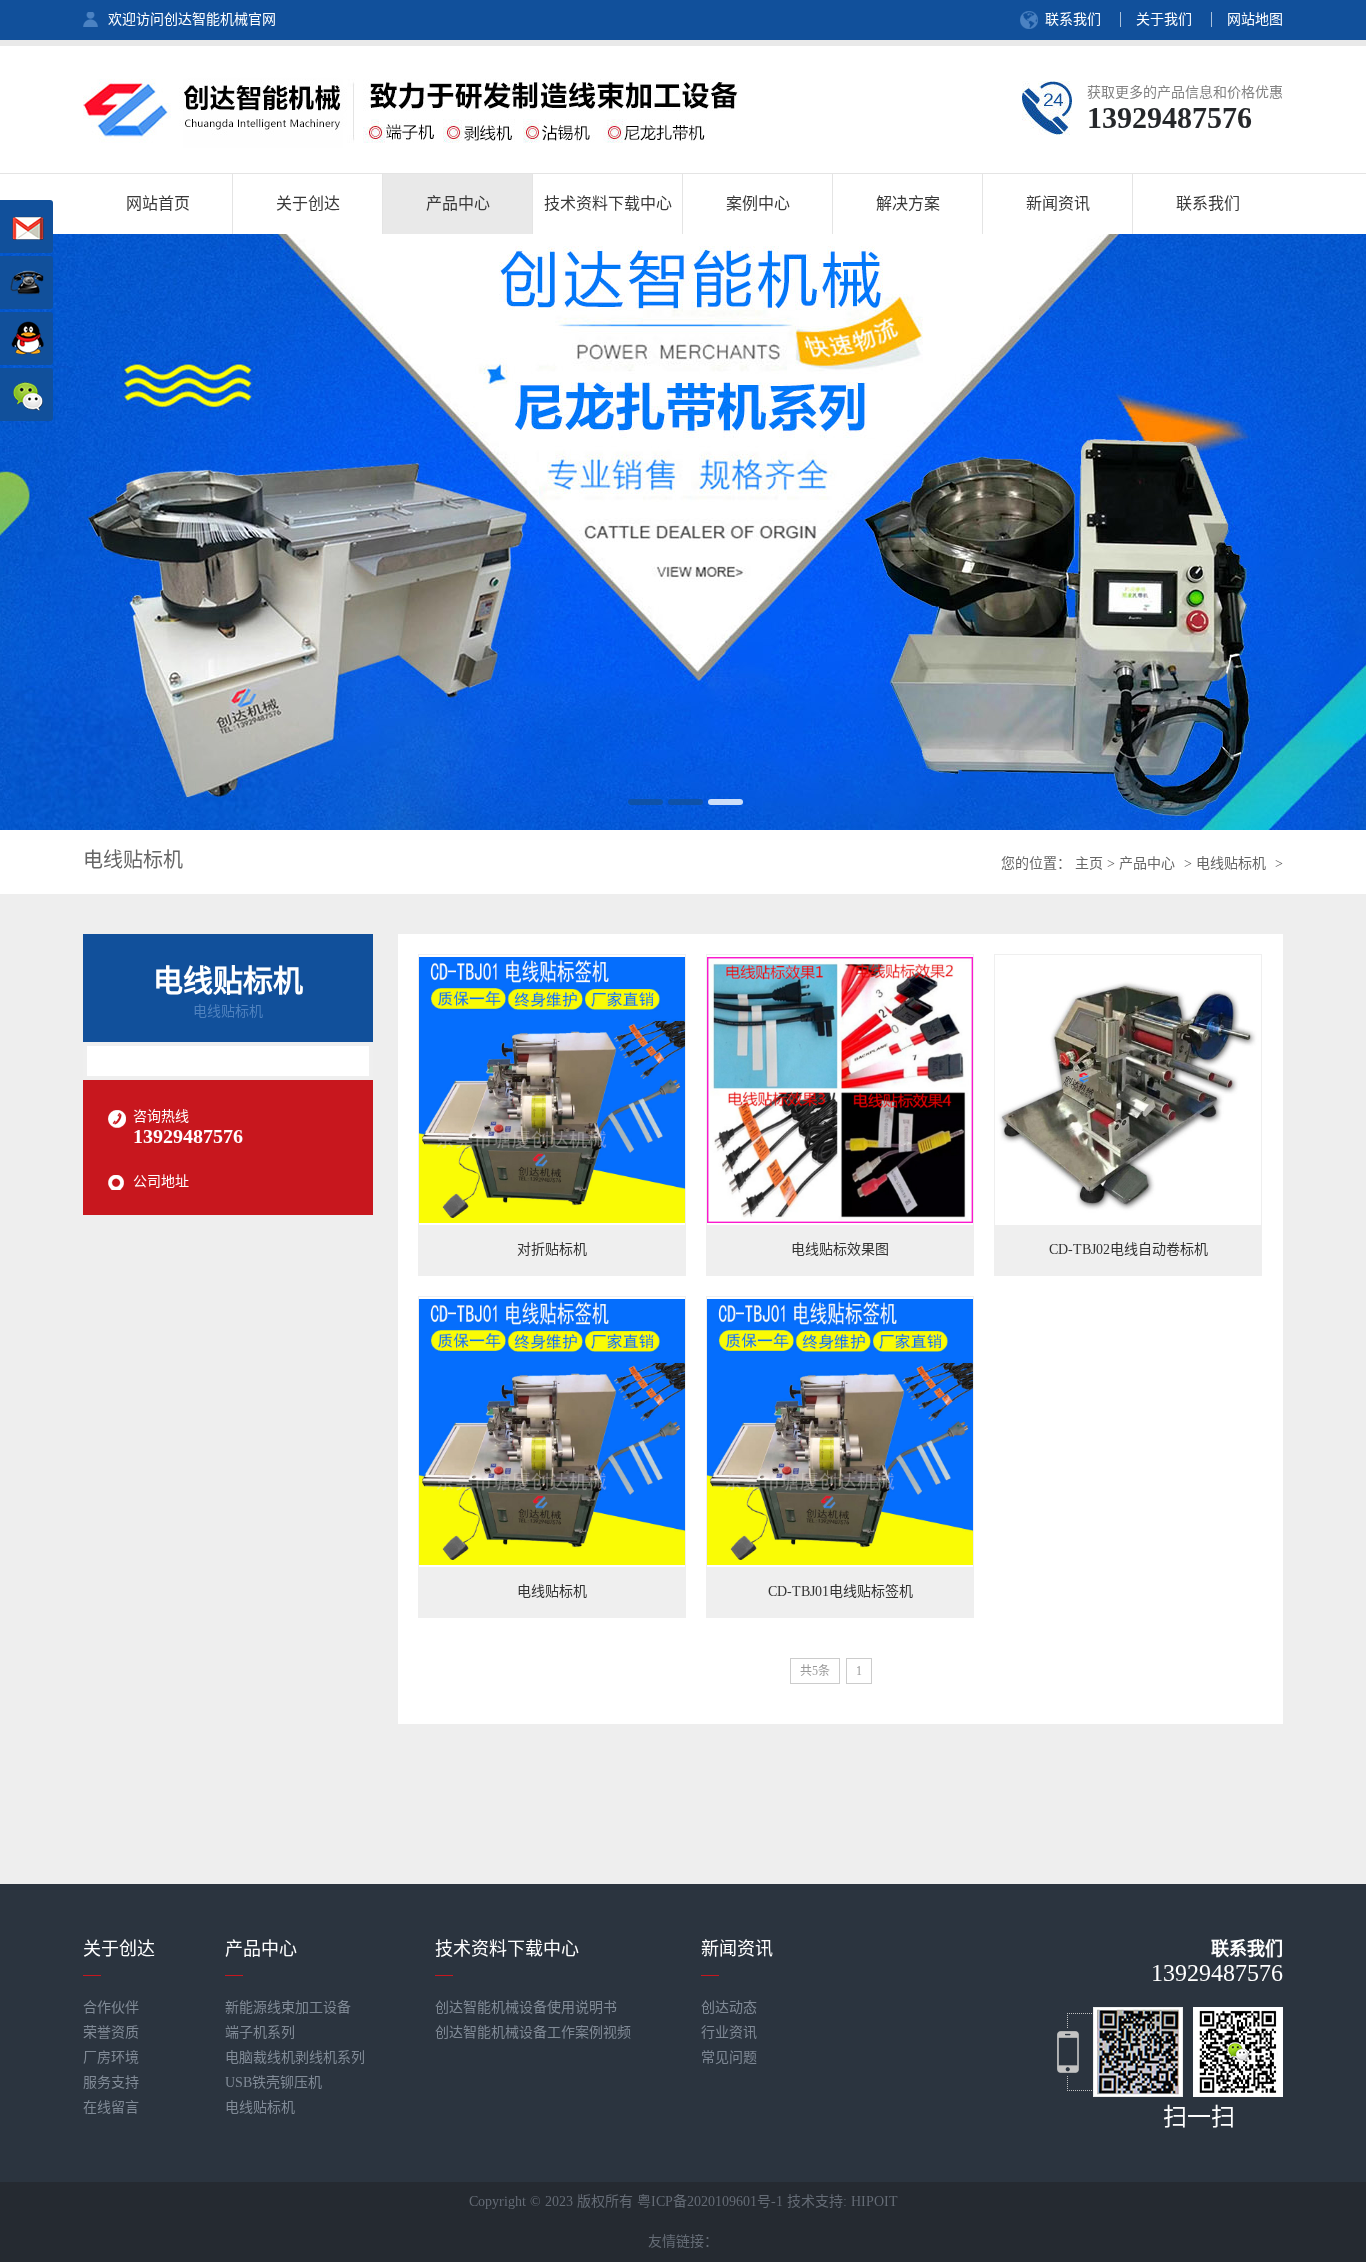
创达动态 (729, 2007)
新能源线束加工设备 (288, 2007)
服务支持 (111, 2082)
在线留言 (111, 2107)
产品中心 (1147, 863)
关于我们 (1164, 19)
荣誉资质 (111, 2032)
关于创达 (119, 1949)
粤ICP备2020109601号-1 (710, 2201)
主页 (1089, 863)
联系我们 (1073, 19)
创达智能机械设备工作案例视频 (533, 2032)
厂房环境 (111, 2057)
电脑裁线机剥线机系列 (295, 2057)
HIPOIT (874, 2201)
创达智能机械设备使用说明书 (526, 2007)
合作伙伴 (111, 2007)
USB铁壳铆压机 (273, 2082)
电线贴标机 (1231, 863)
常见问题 (729, 2057)
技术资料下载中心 (507, 1949)
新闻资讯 (737, 1949)
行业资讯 (729, 2032)
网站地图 (1255, 19)
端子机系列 (260, 2032)
